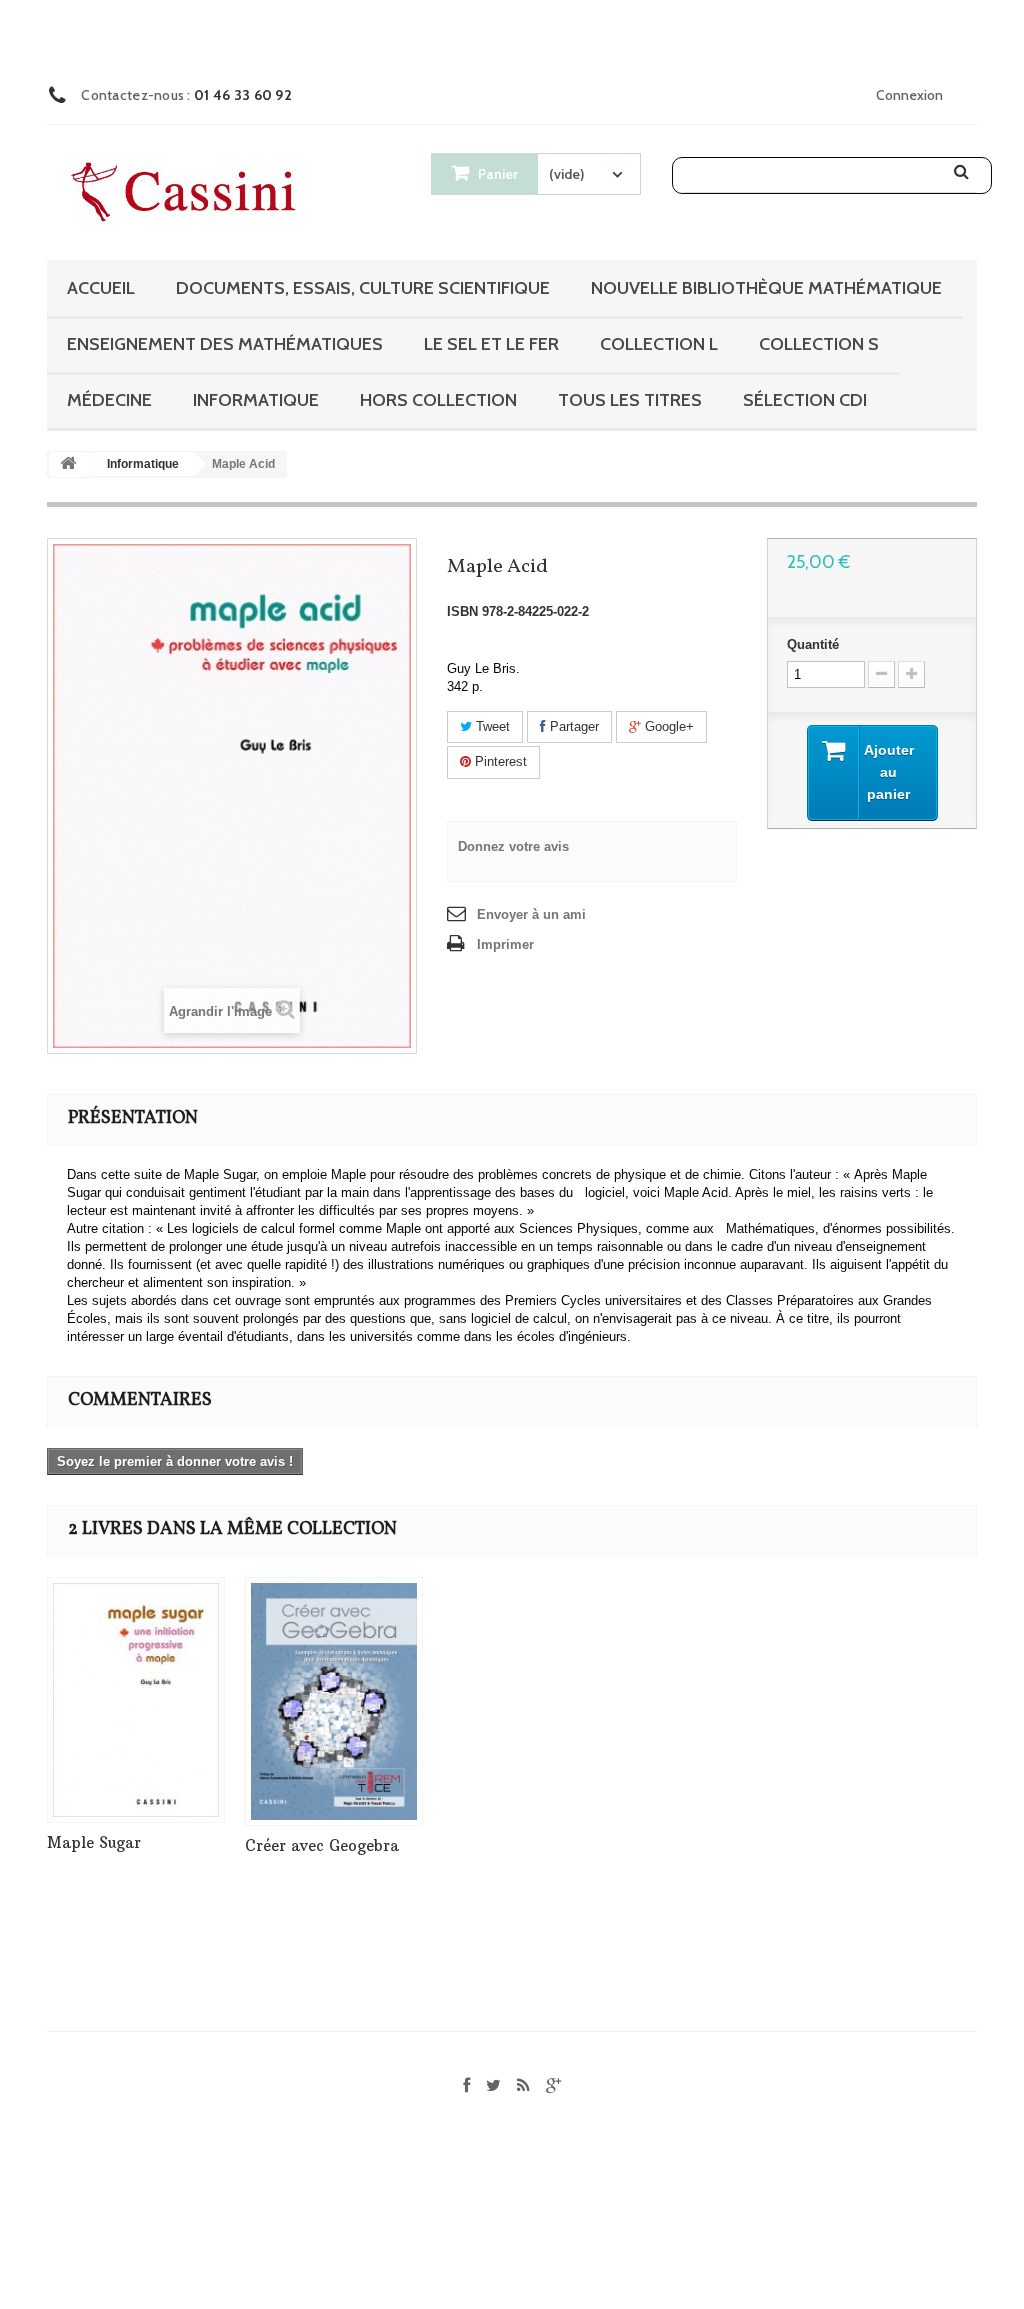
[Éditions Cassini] (188, 193)
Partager (572, 726)
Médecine (109, 400)
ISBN (462, 611)
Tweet (491, 726)
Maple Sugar (94, 1842)
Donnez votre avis (513, 846)
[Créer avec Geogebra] (334, 1701)
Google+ (667, 726)
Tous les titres (630, 400)
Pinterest (499, 761)
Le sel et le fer (491, 344)
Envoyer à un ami (531, 914)
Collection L (659, 344)
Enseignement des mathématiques (225, 344)
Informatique (256, 400)
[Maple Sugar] (136, 1700)
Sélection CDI (805, 400)
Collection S (819, 344)
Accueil (101, 288)
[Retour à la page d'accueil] (68, 464)
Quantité (813, 644)
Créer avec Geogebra (322, 1845)
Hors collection (438, 400)
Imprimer (505, 944)
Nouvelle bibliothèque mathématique (766, 288)
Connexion (909, 95)
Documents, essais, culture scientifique (363, 288)
